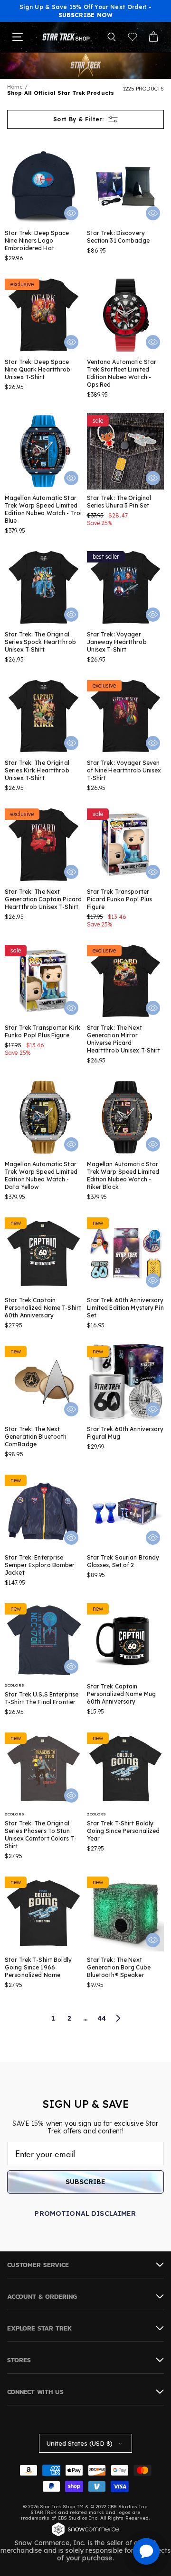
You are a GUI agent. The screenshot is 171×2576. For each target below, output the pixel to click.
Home (15, 87)
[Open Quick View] (71, 213)
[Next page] (118, 2018)
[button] (112, 37)
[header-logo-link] (66, 37)
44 (102, 2018)
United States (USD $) (80, 2443)
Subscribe (85, 2182)
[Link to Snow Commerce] (85, 2535)
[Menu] (18, 37)
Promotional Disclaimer (85, 2213)
